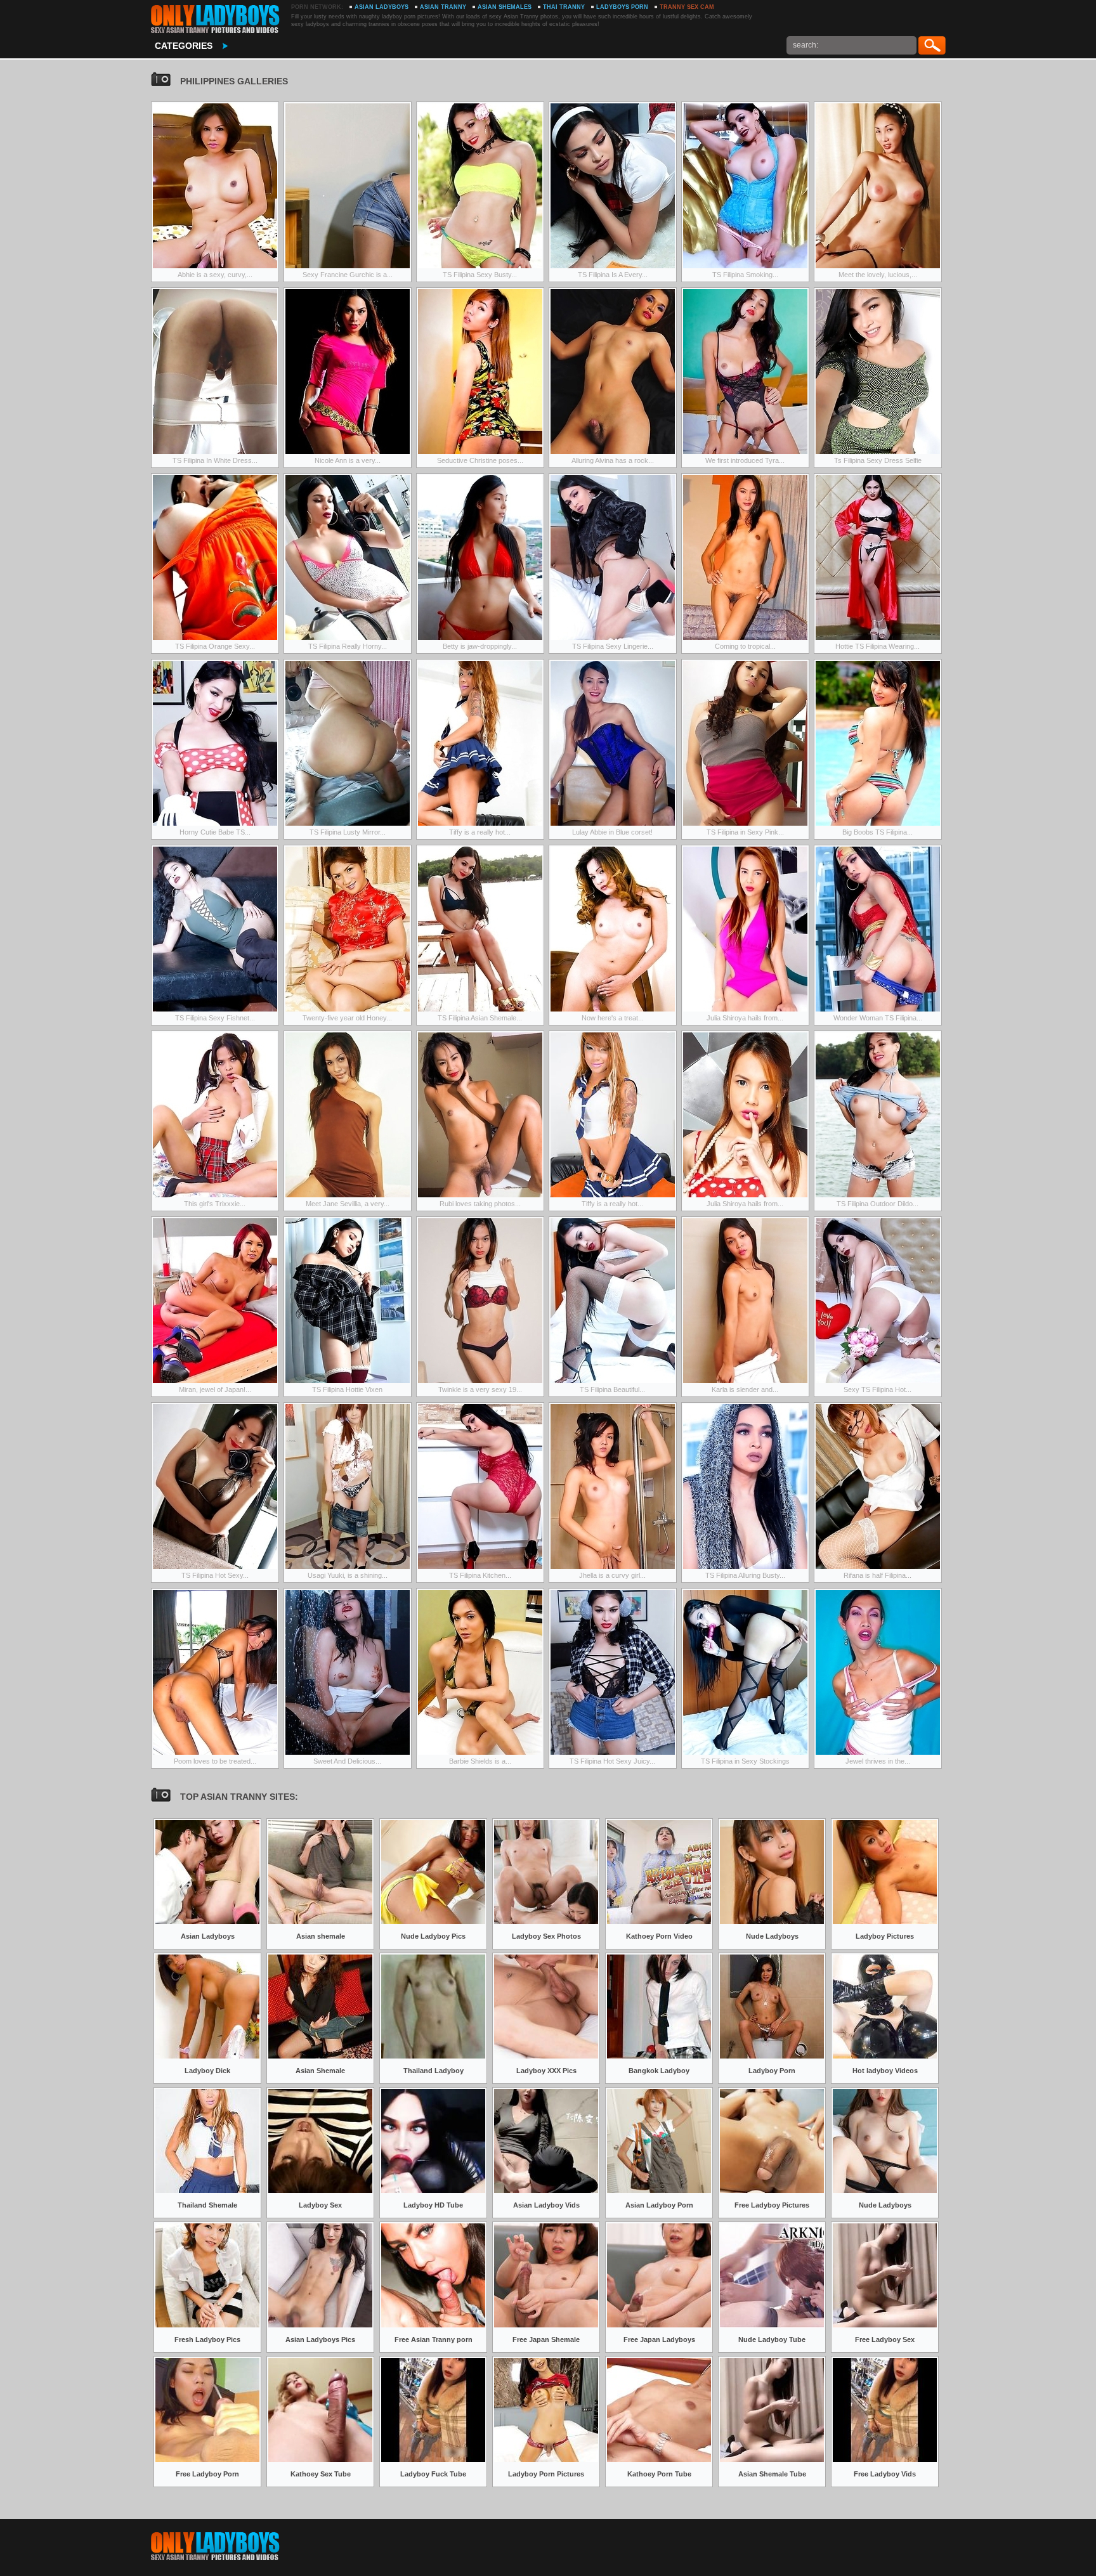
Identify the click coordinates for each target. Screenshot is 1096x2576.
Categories (184, 46)
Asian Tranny (443, 7)
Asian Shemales (505, 7)
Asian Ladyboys (382, 7)
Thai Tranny (564, 7)
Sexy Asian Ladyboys (215, 19)
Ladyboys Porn (622, 7)
